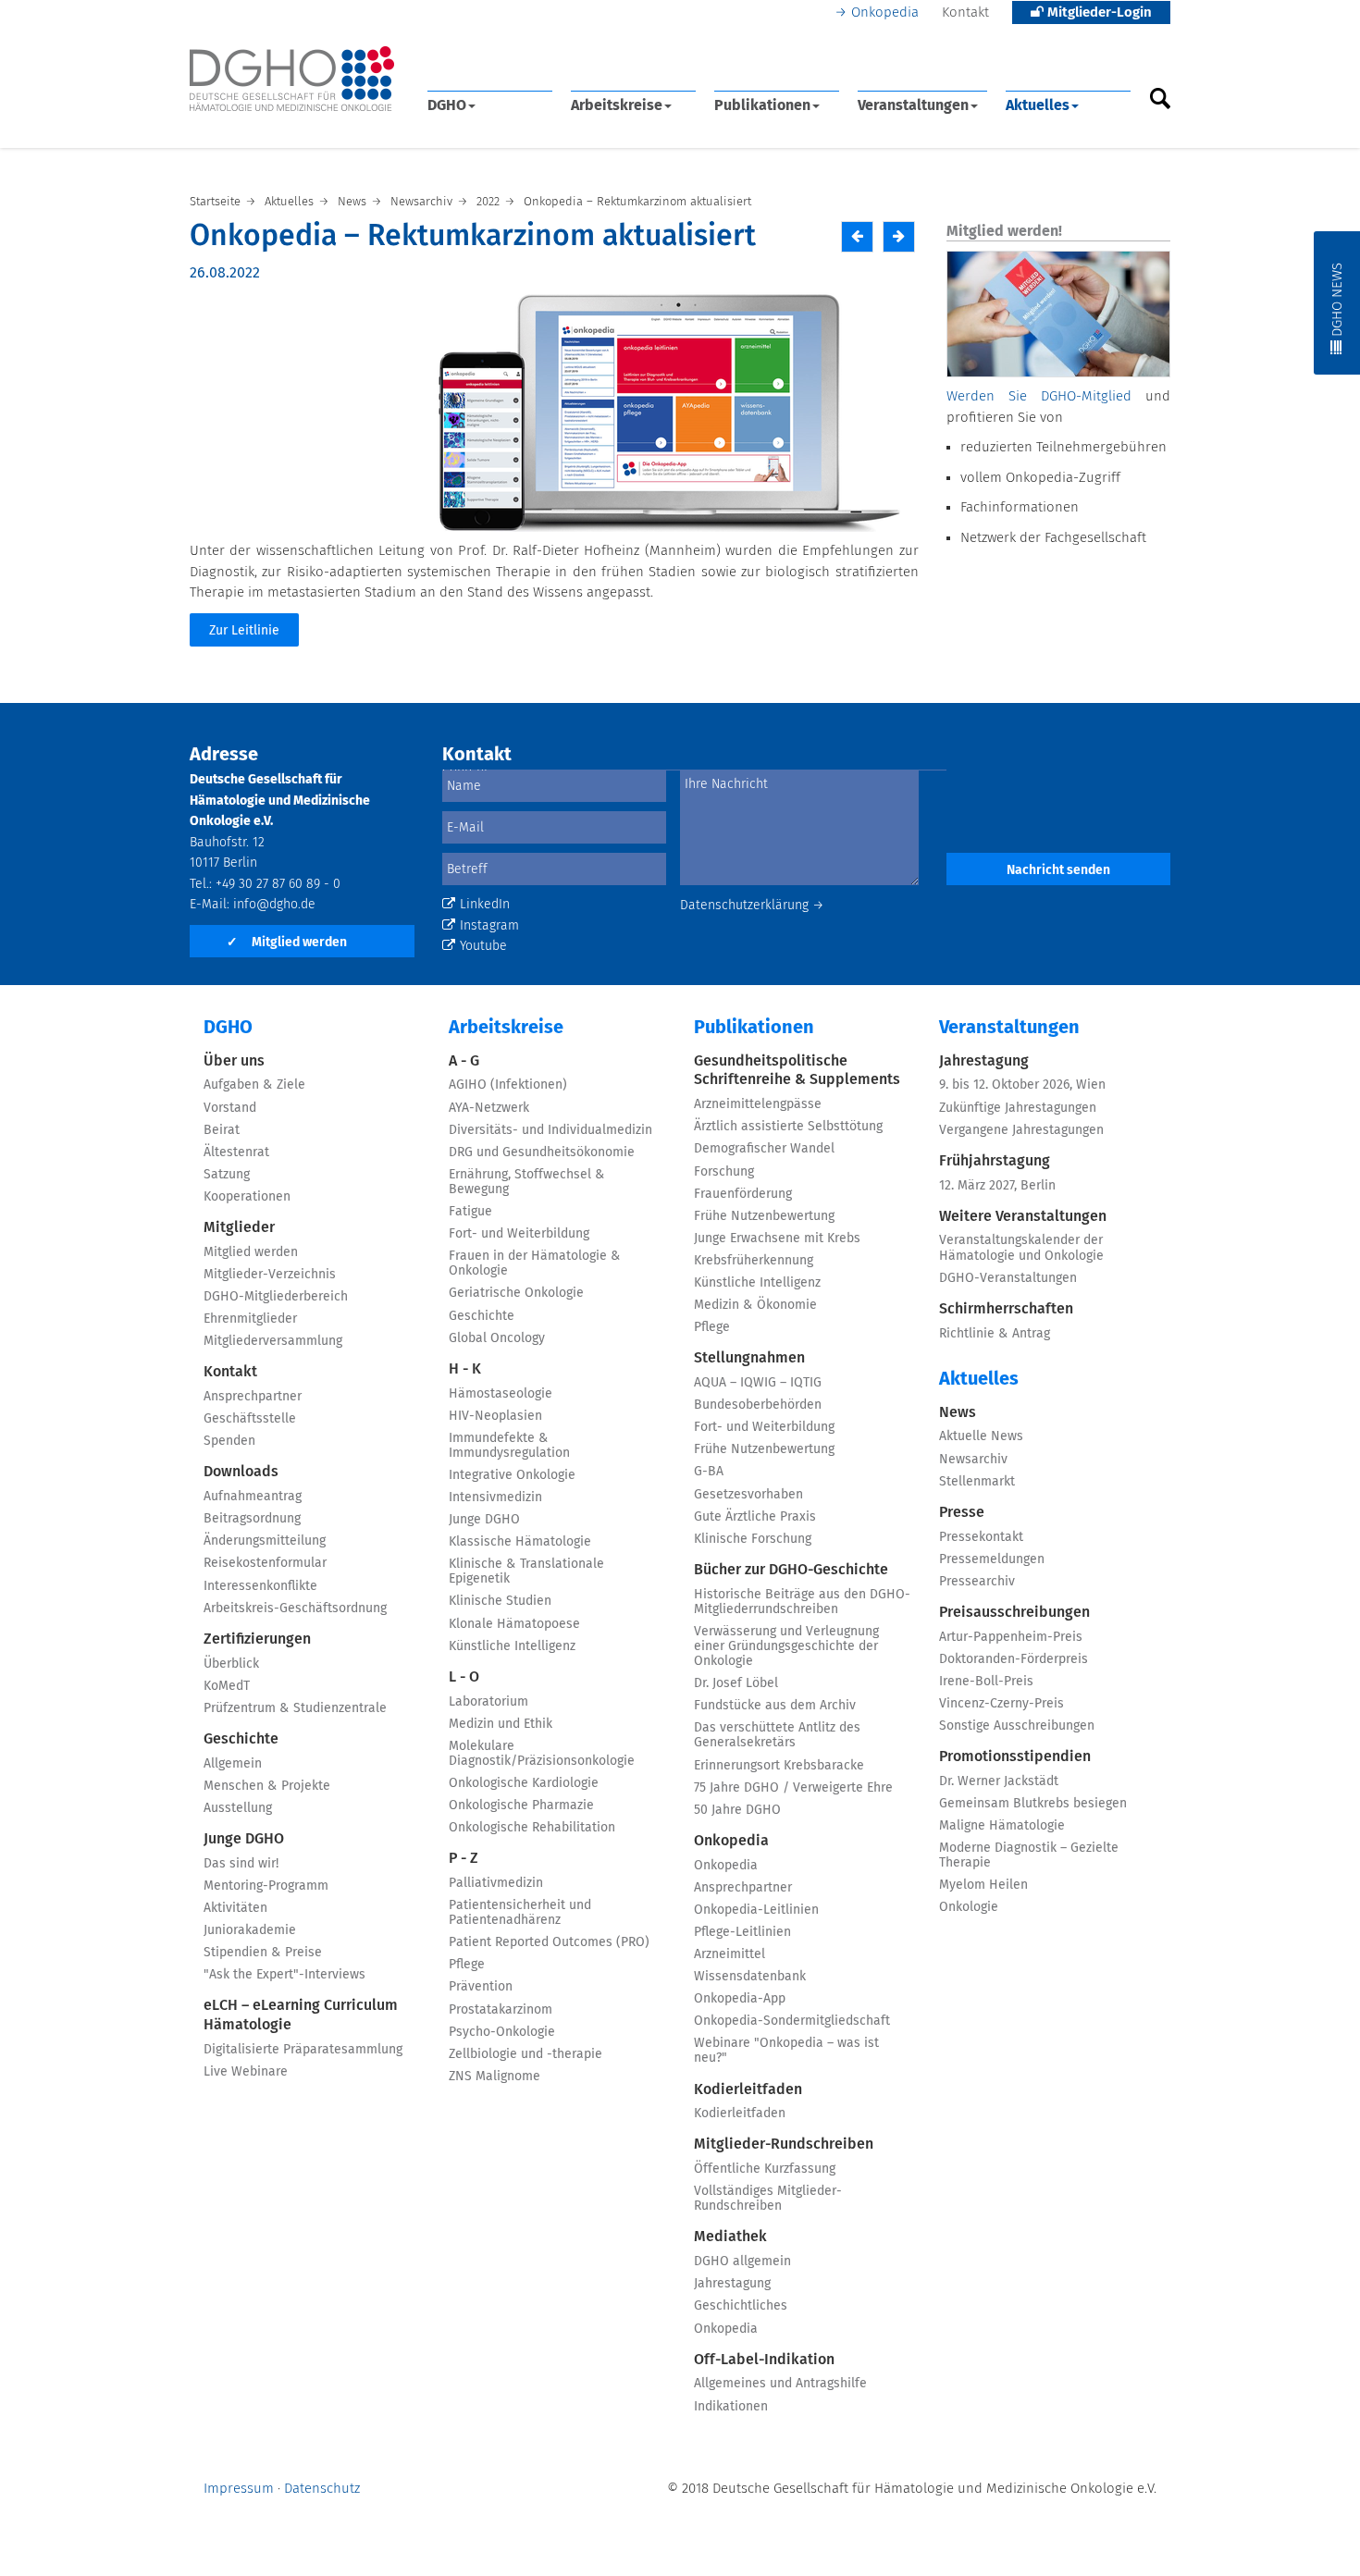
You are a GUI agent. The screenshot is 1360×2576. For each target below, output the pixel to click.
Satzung (227, 1175)
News (958, 1412)
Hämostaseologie (501, 1394)
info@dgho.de (274, 905)
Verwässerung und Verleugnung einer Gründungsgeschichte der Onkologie (786, 1646)
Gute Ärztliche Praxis (755, 1517)
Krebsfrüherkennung (754, 1261)
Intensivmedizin (495, 1498)
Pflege (467, 1965)
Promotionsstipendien (1015, 1756)
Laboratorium (488, 1702)
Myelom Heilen (983, 1885)
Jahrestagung (732, 2284)
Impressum (239, 2489)
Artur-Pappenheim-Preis (1011, 1637)
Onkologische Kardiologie (524, 1783)
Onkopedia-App (740, 1999)
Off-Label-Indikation (764, 2360)
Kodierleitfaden (748, 2089)
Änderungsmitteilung (265, 1541)
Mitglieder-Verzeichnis (270, 1275)
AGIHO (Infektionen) (508, 1085)
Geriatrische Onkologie (516, 1293)
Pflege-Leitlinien (742, 1932)
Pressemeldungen (992, 1559)
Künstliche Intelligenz (512, 1646)
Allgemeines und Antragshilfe (780, 2384)
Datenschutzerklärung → (752, 906)
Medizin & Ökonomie (755, 1305)
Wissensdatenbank (750, 1977)
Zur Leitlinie (244, 631)
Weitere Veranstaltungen (1023, 1216)
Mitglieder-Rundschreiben (784, 2144)
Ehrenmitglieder (250, 1319)
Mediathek (730, 2237)
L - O (464, 1677)
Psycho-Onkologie (502, 2032)
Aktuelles (1038, 105)
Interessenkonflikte (260, 1586)
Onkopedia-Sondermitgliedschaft (792, 2021)
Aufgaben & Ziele (254, 1085)
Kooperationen (247, 1197)
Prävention (481, 1987)
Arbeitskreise (617, 105)
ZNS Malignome (495, 2077)
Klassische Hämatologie (520, 1542)
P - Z (464, 1858)
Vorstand (230, 1108)
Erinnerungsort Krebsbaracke (779, 1766)
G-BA (709, 1472)
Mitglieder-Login (1098, 12)
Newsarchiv (973, 1460)
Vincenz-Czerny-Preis (1001, 1704)
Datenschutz (322, 2489)
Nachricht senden (1058, 870)
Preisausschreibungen (1014, 1612)
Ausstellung (238, 1808)
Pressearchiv (977, 1582)
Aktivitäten (235, 1908)
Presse (962, 1512)
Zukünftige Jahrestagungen (1018, 1108)
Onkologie (969, 1907)
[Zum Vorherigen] (857, 236)
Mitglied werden (287, 943)
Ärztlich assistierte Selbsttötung (788, 1127)
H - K (465, 1369)
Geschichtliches (741, 2306)
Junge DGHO (244, 1839)
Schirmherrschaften (1006, 1309)
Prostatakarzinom (501, 2010)
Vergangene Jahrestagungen (1021, 1130)
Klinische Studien (500, 1601)
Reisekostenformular (265, 1563)
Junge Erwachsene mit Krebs (777, 1239)
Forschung (724, 1172)
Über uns (234, 1061)
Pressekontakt (981, 1537)
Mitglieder (239, 1227)
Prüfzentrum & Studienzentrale (295, 1708)
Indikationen (731, 2407)
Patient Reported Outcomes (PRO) (549, 1942)
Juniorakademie (250, 1930)
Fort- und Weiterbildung (519, 1234)
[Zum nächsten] (899, 236)
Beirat (222, 1130)
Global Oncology (497, 1338)
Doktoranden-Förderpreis (1014, 1659)
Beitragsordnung (252, 1519)
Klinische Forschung (753, 1539)
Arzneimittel (729, 1954)
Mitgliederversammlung (273, 1341)
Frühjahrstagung (995, 1161)
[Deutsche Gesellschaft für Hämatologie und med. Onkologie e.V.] (292, 79)
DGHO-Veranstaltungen (1008, 1278)
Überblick (231, 1664)
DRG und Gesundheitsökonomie (542, 1152)
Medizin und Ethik (501, 1724)
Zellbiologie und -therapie (525, 2054)
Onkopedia (885, 12)
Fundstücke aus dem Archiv (775, 1706)
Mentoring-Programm (266, 1886)
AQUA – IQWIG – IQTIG (758, 1383)
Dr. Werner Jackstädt (999, 1781)
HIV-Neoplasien (495, 1416)
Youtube (483, 946)
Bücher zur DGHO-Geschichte (791, 1570)
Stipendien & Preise (263, 1953)
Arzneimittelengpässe (758, 1104)
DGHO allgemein (742, 2262)
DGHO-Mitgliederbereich (276, 1297)
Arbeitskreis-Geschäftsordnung (295, 1608)
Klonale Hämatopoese (514, 1624)
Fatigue (470, 1212)
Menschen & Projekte (267, 1786)
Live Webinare (246, 2072)
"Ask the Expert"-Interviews (284, 1975)
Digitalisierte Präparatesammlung (303, 2050)
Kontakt (965, 12)
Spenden (229, 1441)
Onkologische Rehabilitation (532, 1828)
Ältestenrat (236, 1152)
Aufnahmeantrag (253, 1497)
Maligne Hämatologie (1002, 1826)
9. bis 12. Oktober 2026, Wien (1022, 1085)
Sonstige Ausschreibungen (1017, 1726)
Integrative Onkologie (512, 1475)
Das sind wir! (241, 1864)
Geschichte (241, 1739)
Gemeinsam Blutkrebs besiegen (1033, 1804)
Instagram (489, 926)
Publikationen (762, 105)
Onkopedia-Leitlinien (756, 1910)
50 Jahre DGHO (737, 1810)
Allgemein (233, 1764)
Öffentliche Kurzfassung (765, 2169)
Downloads (241, 1472)
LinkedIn (485, 905)
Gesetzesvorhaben (748, 1495)
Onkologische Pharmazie (521, 1806)
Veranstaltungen (913, 105)
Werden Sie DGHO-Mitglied (1039, 396)
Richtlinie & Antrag (995, 1334)
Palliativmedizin (496, 1883)
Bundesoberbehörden (758, 1405)
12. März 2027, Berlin (997, 1186)
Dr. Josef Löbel (736, 1683)
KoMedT (227, 1686)
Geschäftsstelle (250, 1419)
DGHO (447, 105)
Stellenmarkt (977, 1482)
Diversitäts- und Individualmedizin (550, 1130)
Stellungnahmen (749, 1358)
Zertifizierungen (257, 1639)
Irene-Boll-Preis (986, 1682)
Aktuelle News (981, 1436)
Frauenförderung (743, 1194)
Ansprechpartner (253, 1397)
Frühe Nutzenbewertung (764, 1216)
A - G (464, 1061)
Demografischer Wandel (764, 1149)
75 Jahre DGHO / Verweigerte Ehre (793, 1788)
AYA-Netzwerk (489, 1108)
